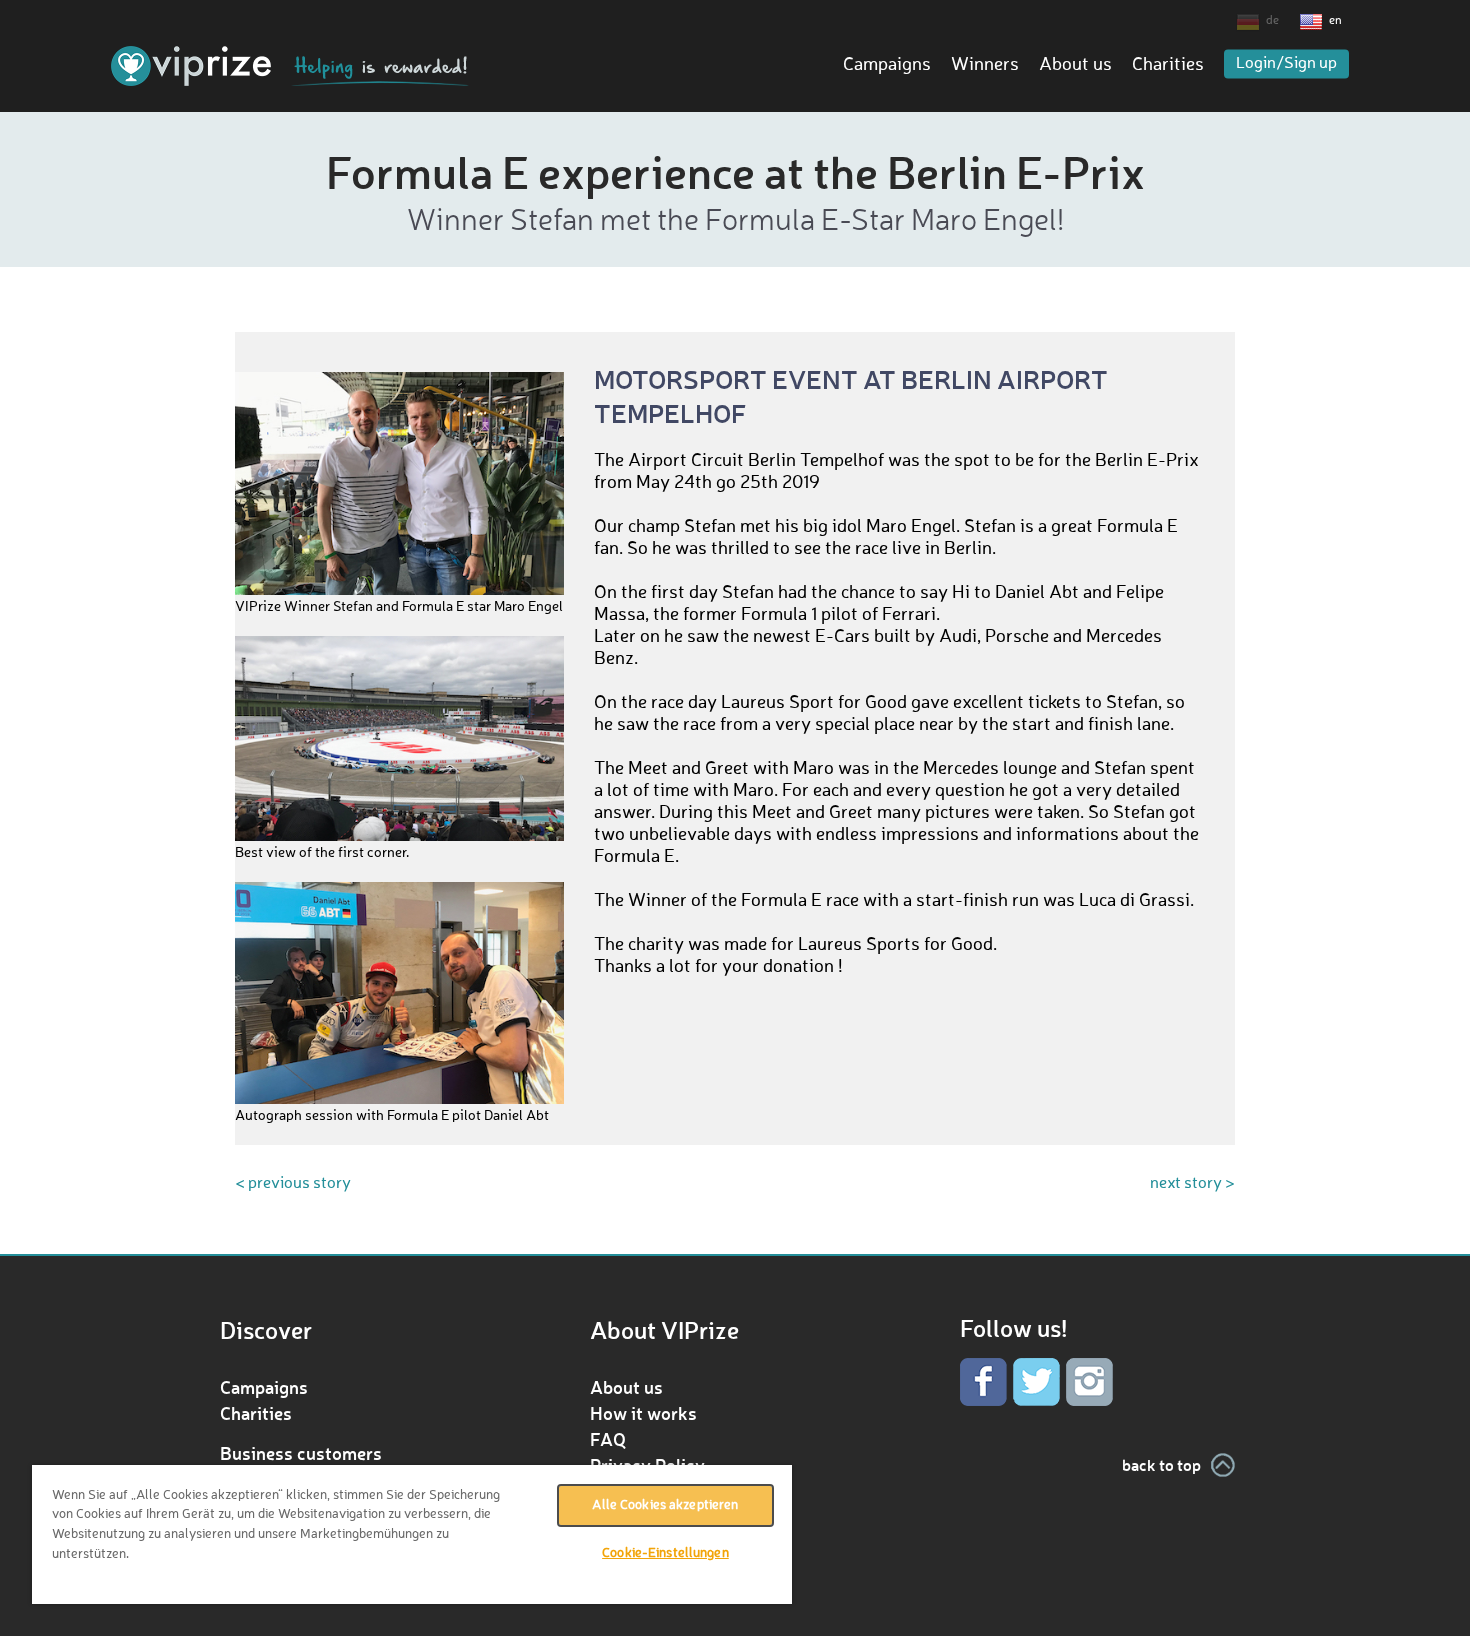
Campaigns (887, 65)
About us (1075, 65)
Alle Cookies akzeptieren (665, 1505)
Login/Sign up (1286, 64)
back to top (1161, 1464)
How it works (643, 1413)
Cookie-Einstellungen (665, 1553)
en (1335, 21)
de (1272, 21)
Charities (1168, 65)
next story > (1192, 1184)
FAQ (608, 1439)
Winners (985, 65)
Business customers (301, 1453)
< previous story (293, 1184)
